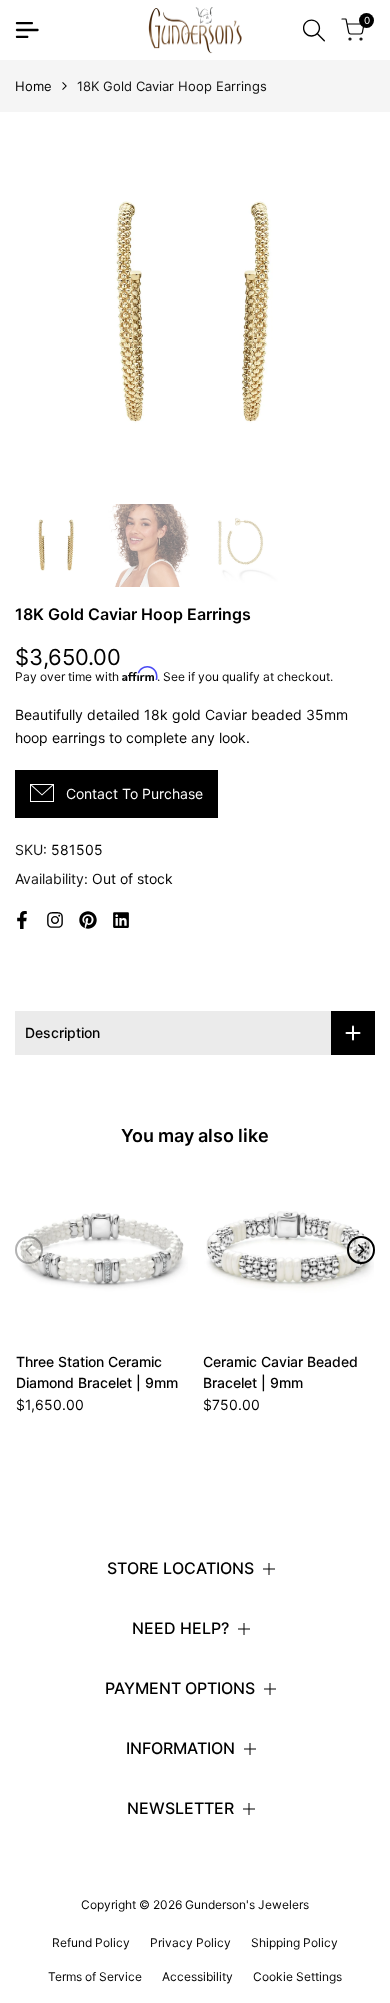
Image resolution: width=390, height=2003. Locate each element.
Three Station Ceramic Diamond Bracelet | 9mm (97, 1372)
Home (33, 86)
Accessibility (197, 1976)
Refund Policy (91, 1942)
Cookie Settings (297, 1976)
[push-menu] (27, 30)
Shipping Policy (294, 1942)
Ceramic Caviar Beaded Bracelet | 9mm (280, 1372)
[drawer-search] (314, 30)
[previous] (29, 1250)
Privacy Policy (190, 1942)
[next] (361, 1250)
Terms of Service (95, 1976)
